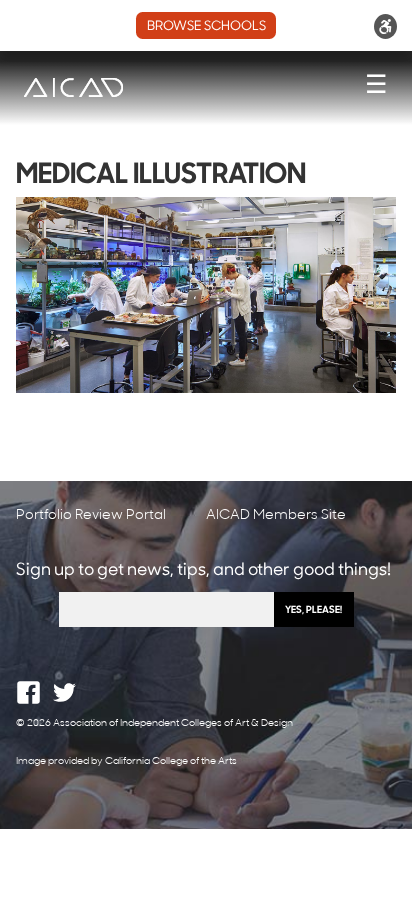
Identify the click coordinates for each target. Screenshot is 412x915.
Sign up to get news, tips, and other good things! (203, 570)
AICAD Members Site (276, 515)
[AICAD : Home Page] (73, 87)
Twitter (64, 692)
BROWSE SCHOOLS (206, 26)
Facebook (28, 692)
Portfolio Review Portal (91, 515)
